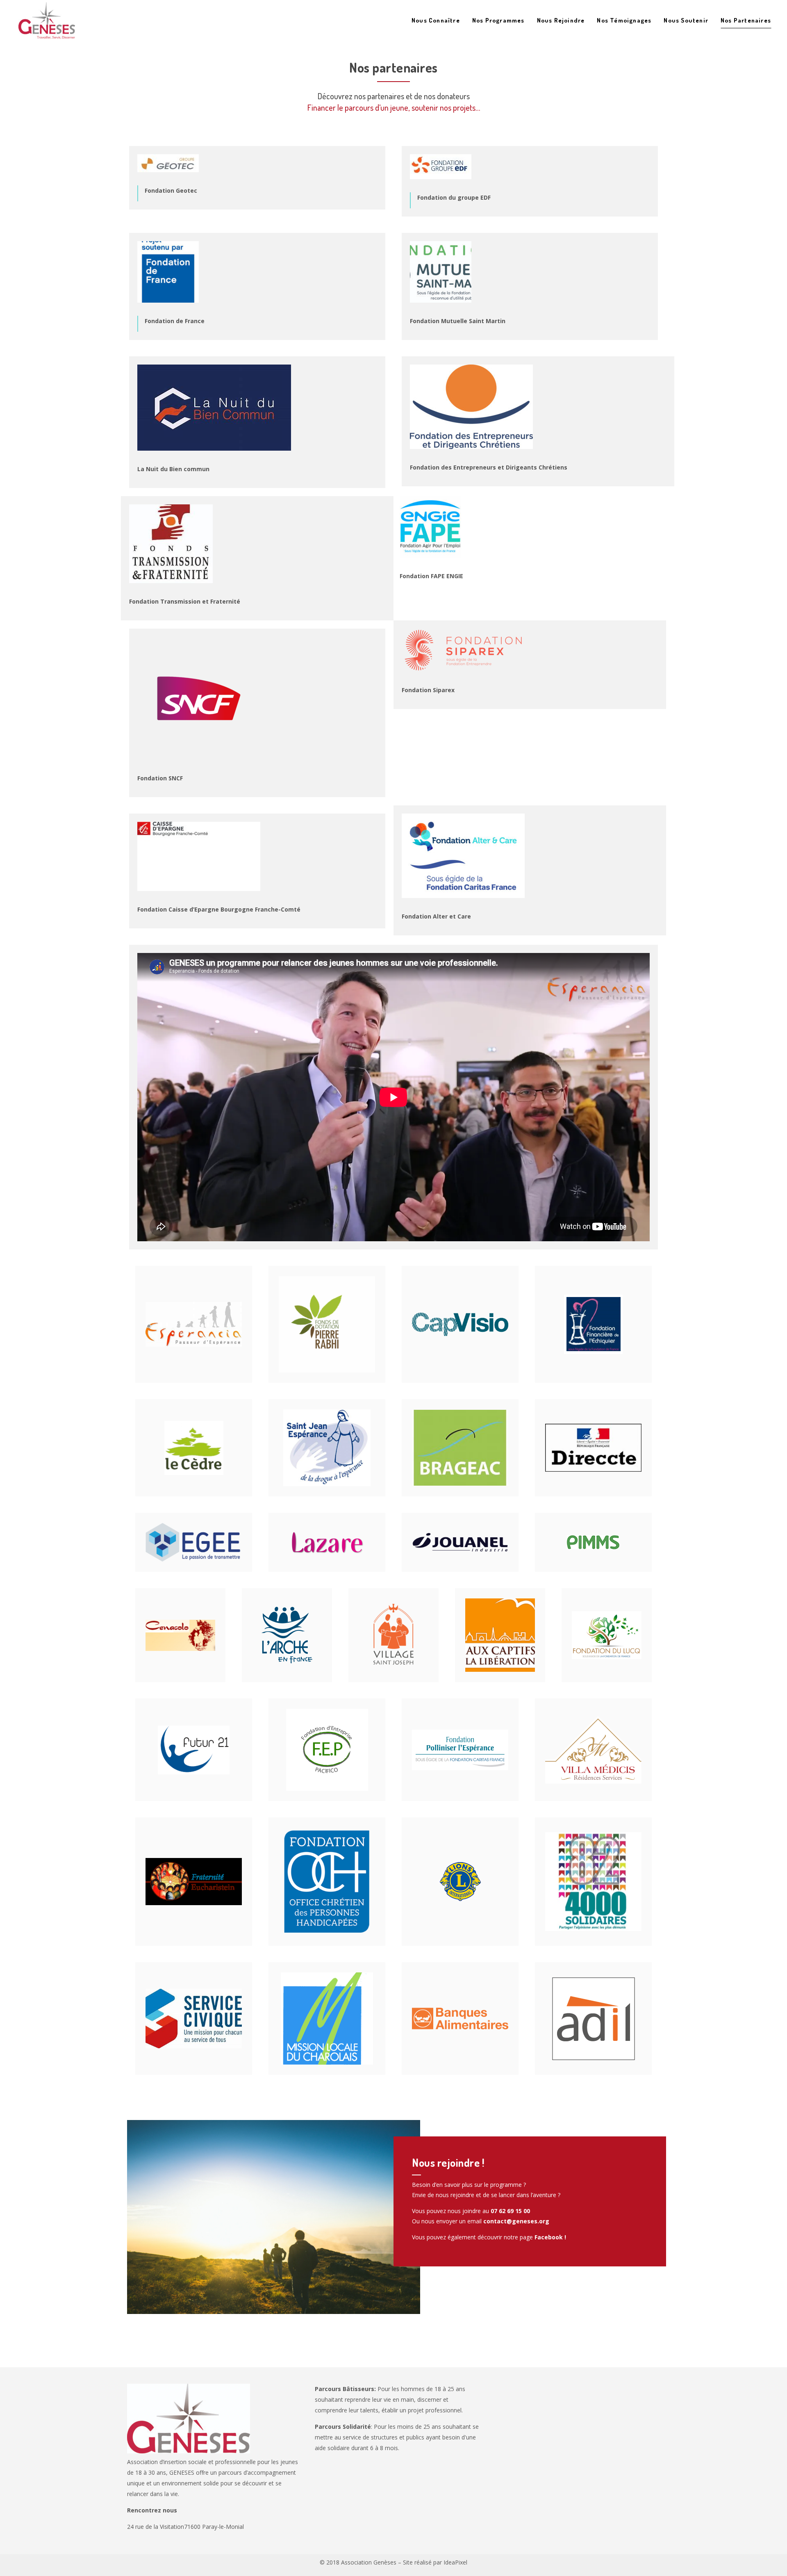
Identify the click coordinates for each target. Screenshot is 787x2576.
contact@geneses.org (516, 2221)
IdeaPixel (455, 2562)
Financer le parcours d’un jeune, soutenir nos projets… (394, 107)
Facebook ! (550, 2237)
